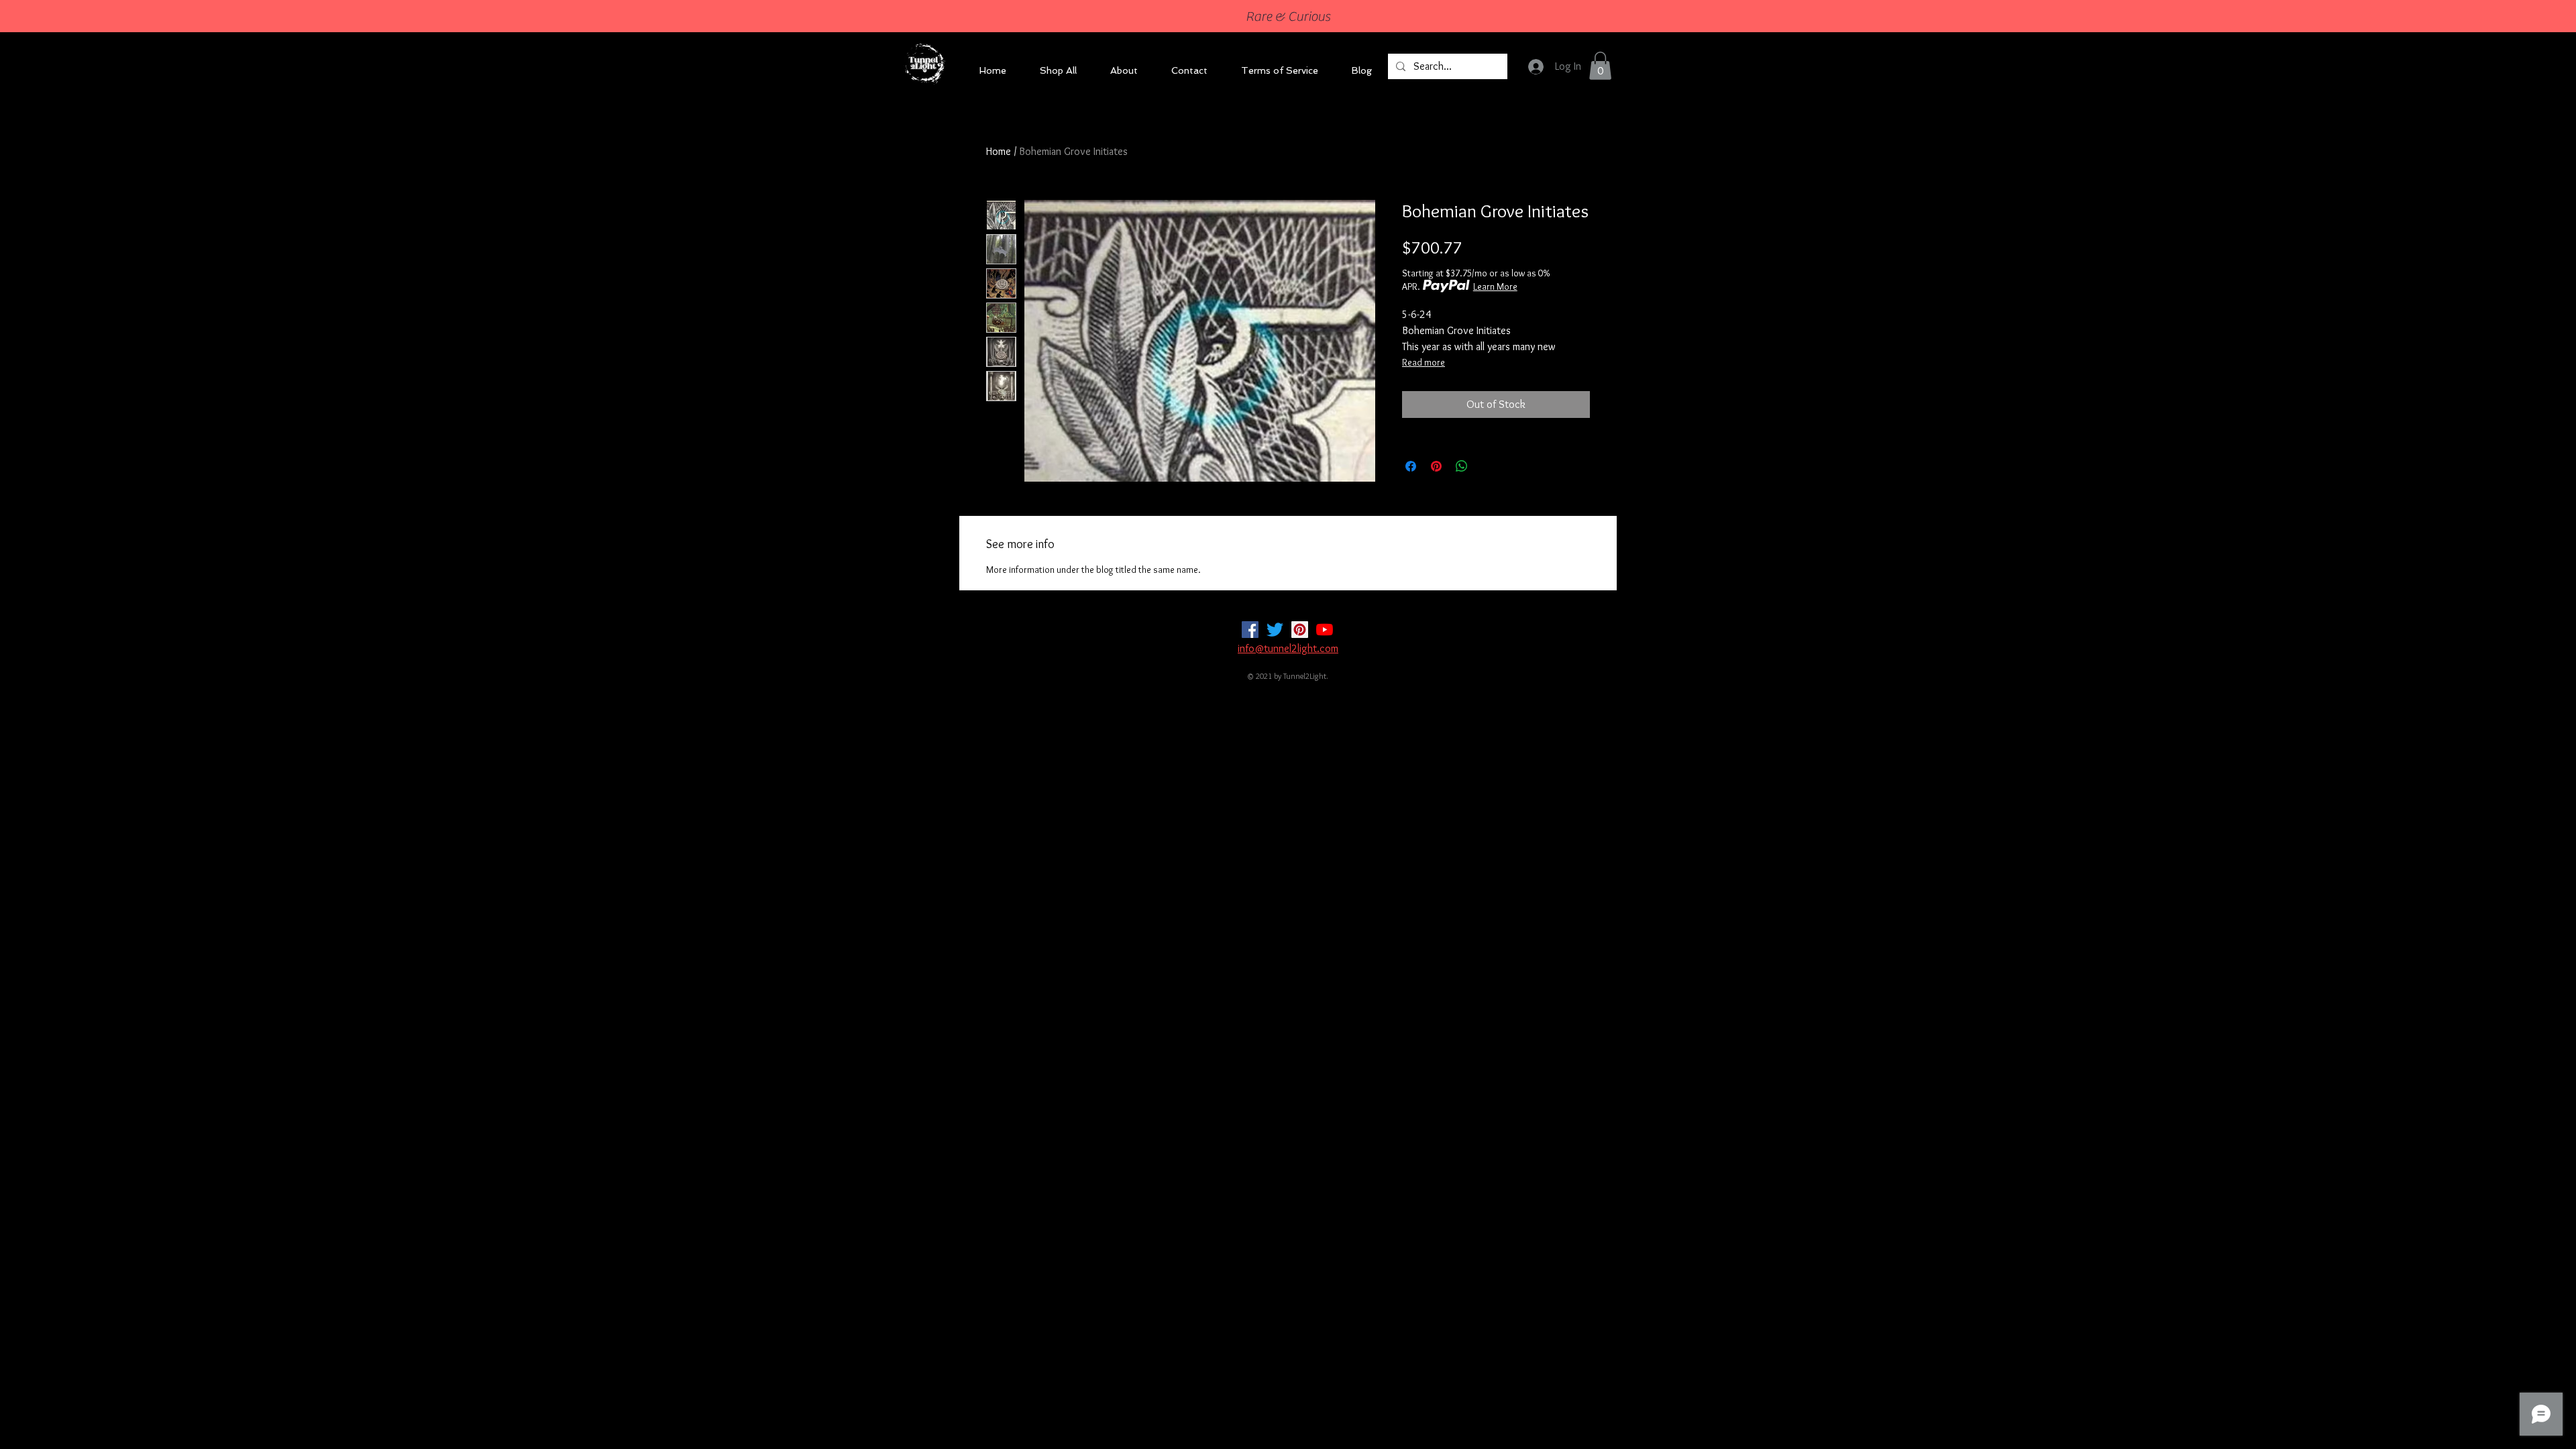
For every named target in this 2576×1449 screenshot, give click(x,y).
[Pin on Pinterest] (1436, 466)
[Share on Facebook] (1411, 466)
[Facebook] (1250, 630)
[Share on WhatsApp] (1462, 466)
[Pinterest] (1300, 630)
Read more (1424, 362)
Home (999, 151)
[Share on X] (1487, 466)
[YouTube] (1325, 630)
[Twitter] (1275, 630)
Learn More (1495, 286)
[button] (1600, 66)
